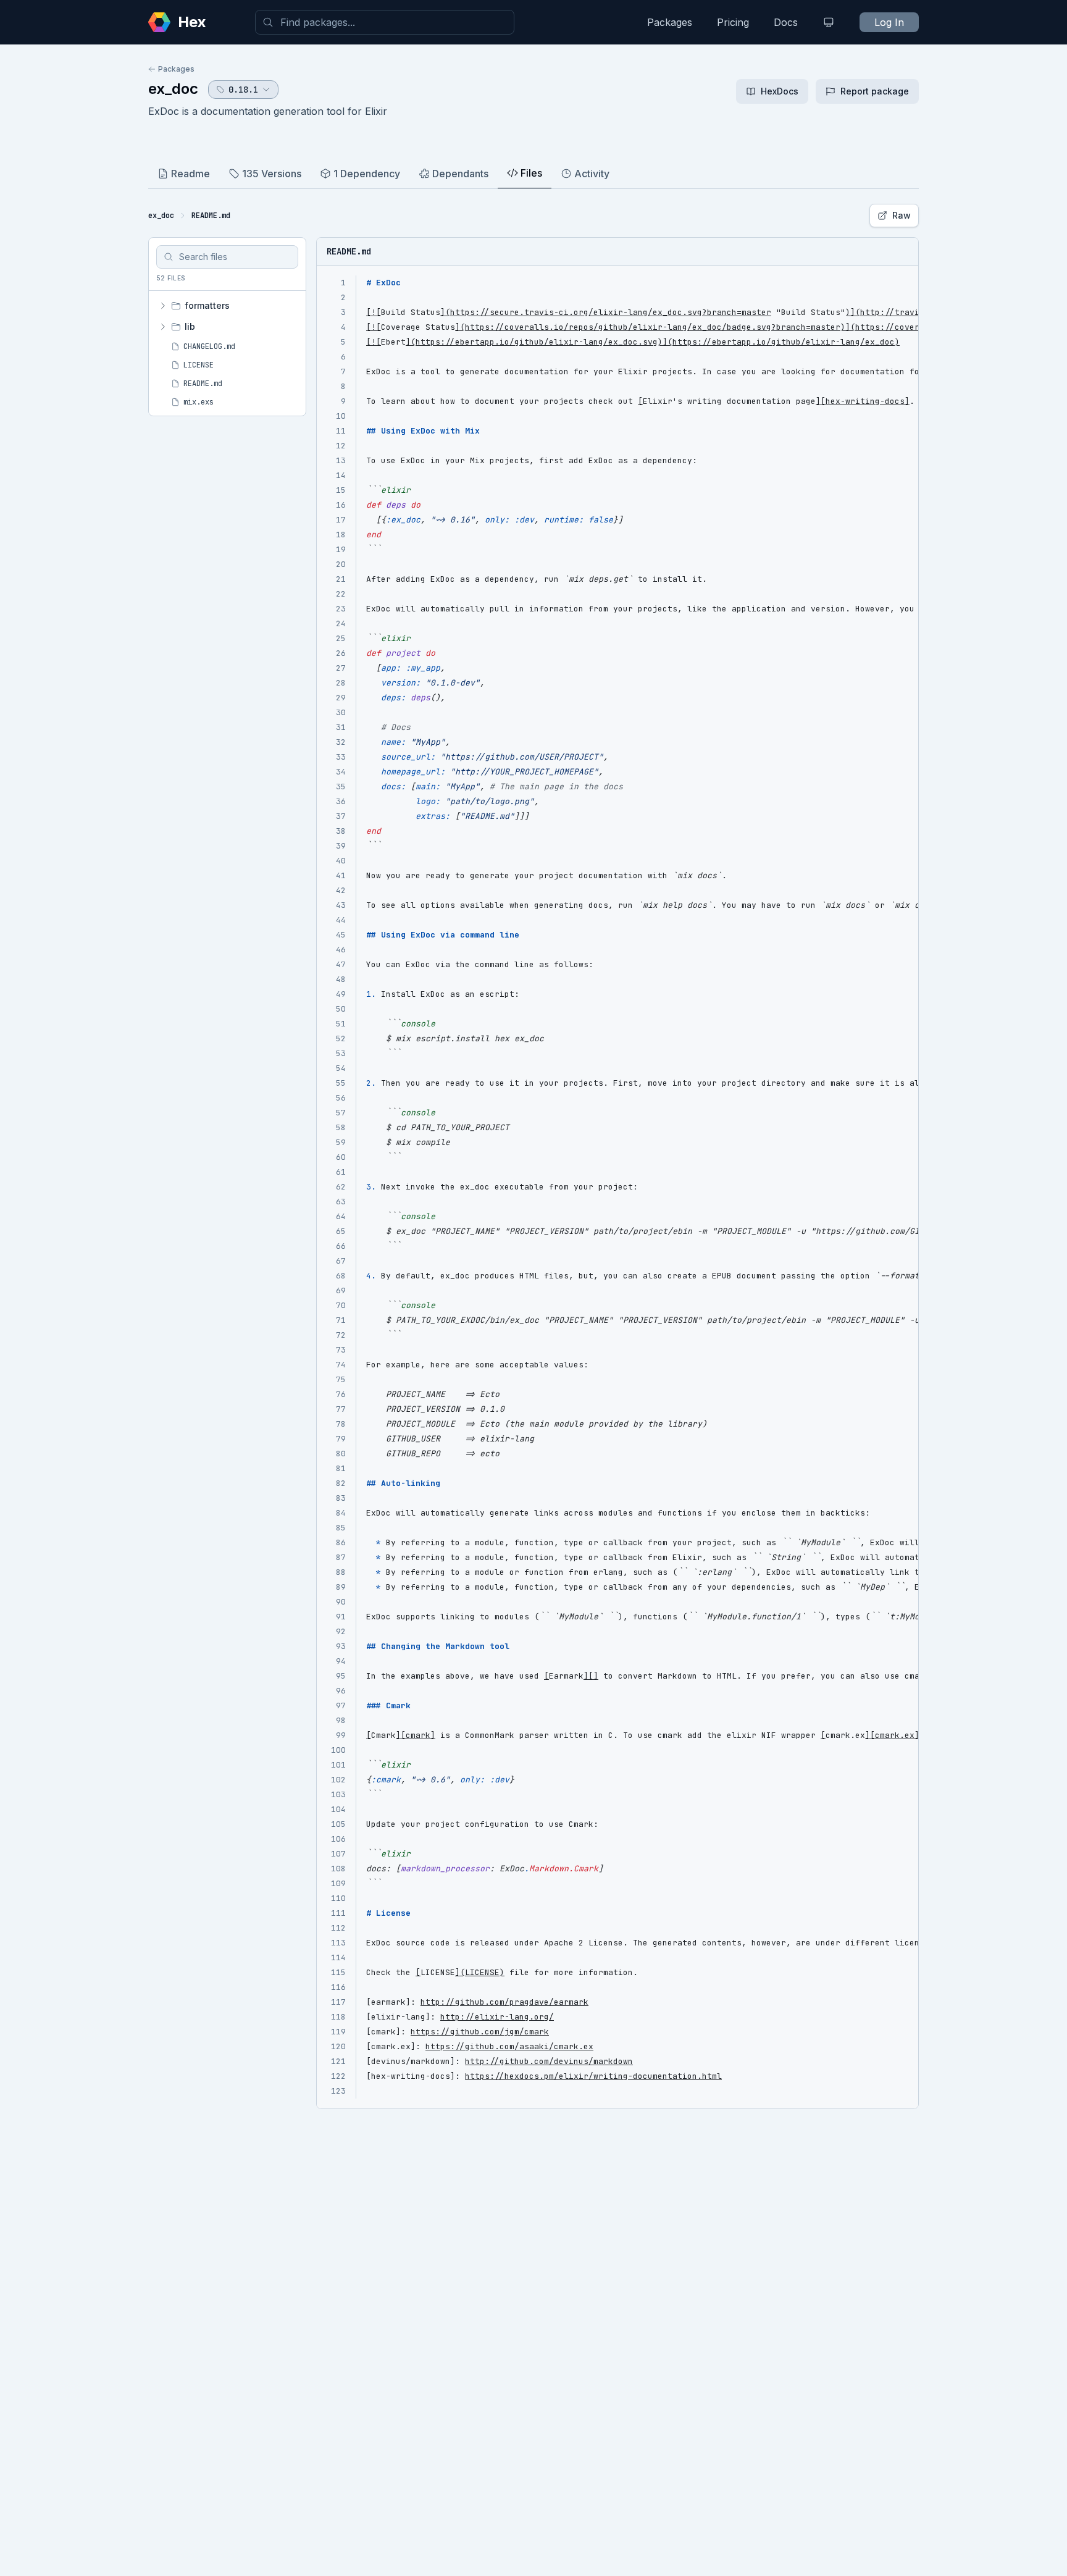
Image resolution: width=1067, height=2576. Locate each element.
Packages (670, 22)
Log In (889, 22)
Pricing (733, 22)
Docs (786, 22)
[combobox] (385, 22)
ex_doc (173, 89)
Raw (902, 215)
